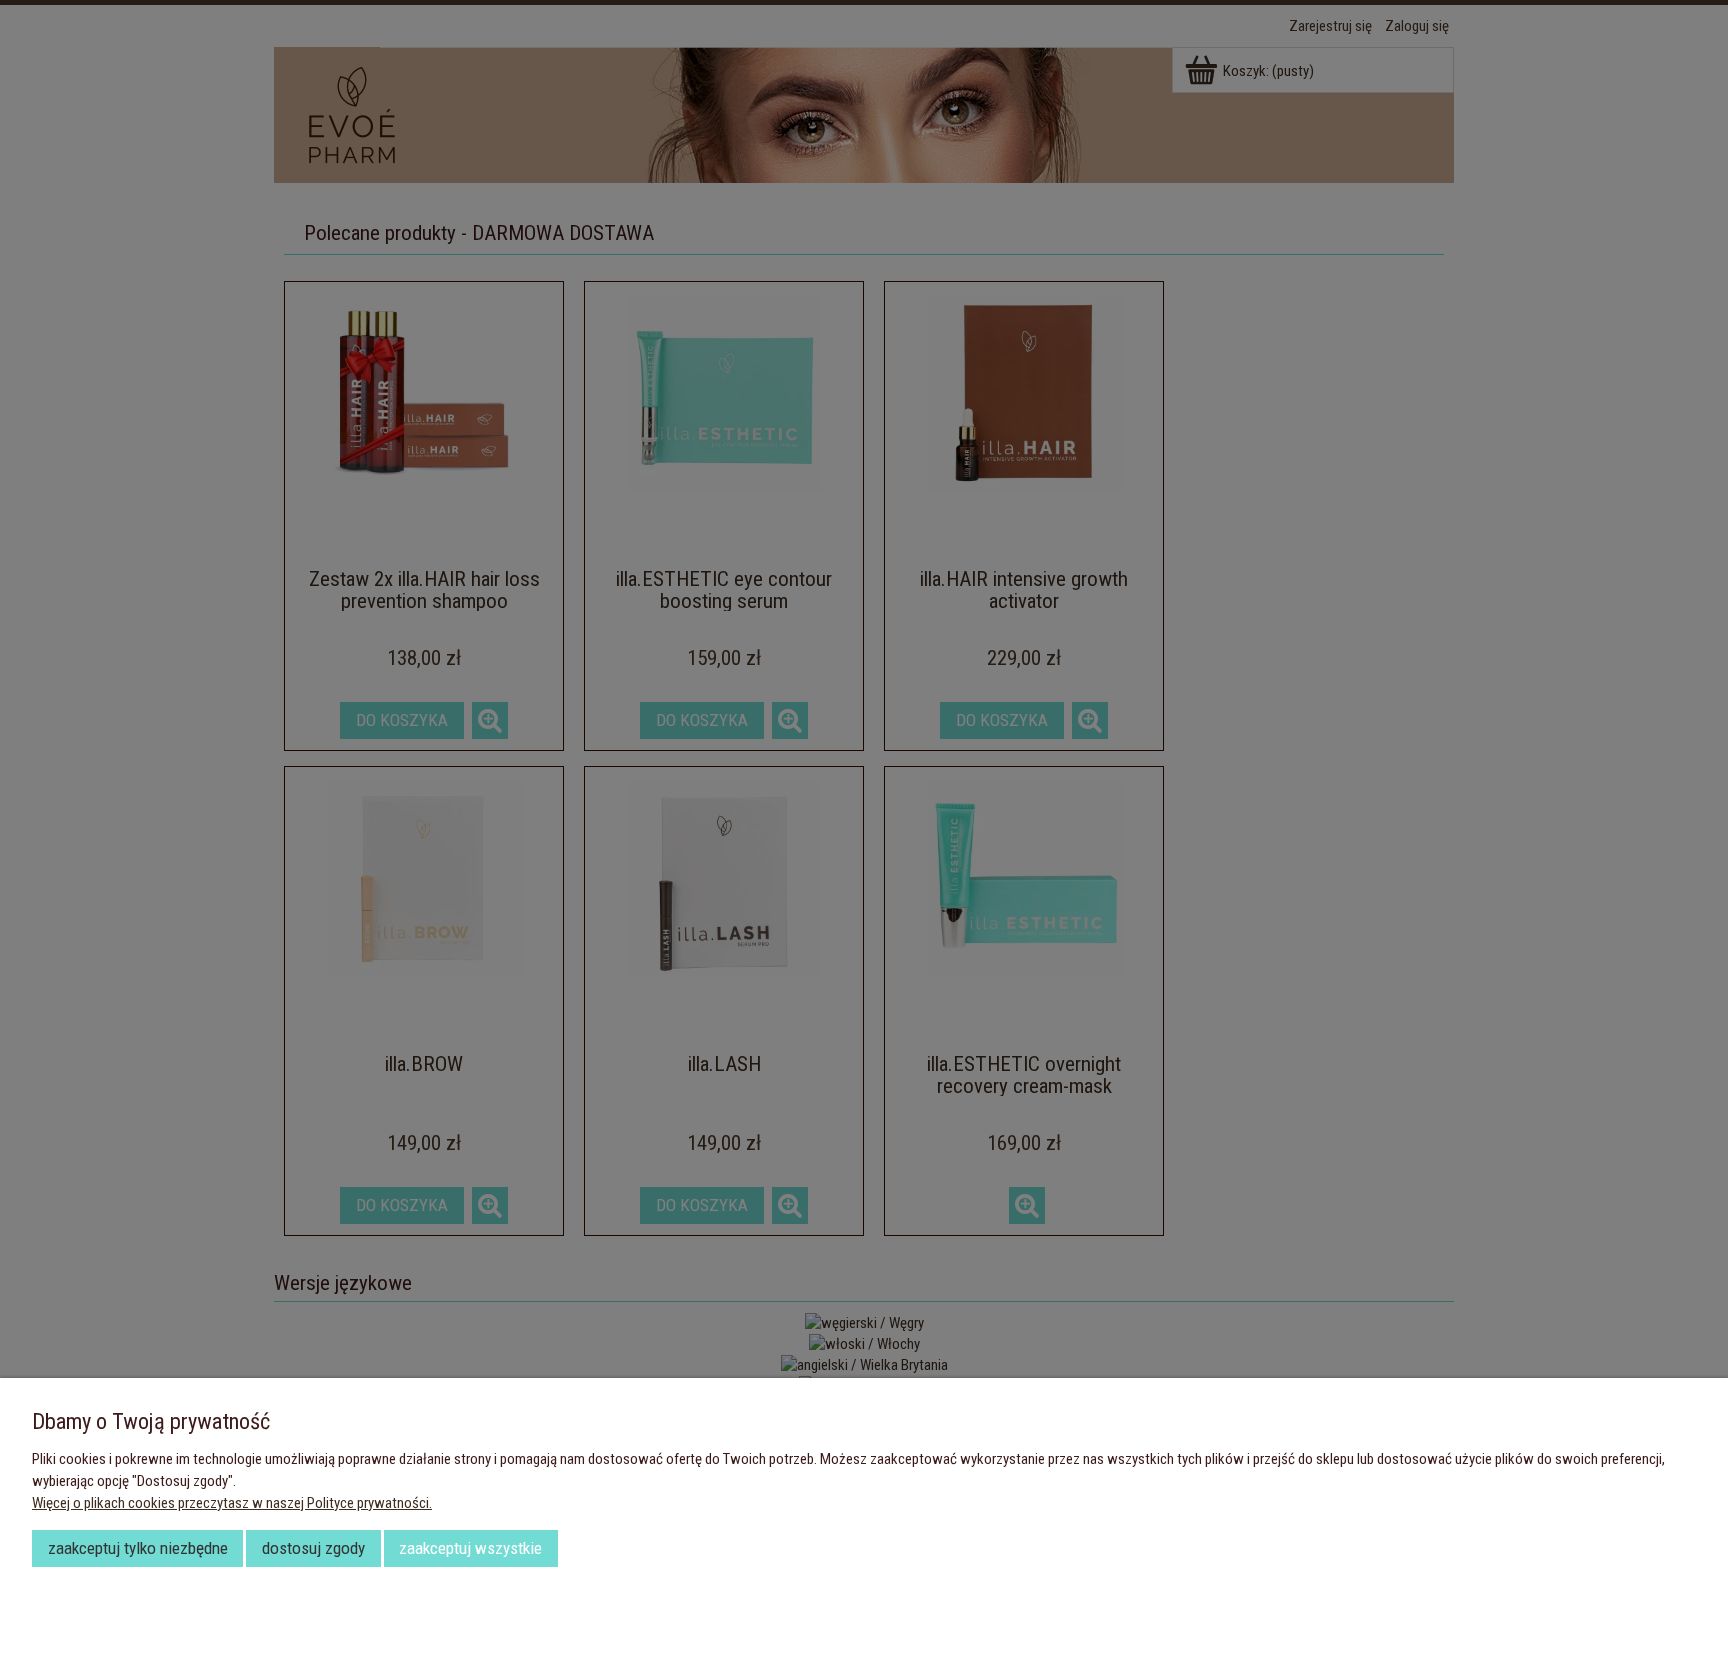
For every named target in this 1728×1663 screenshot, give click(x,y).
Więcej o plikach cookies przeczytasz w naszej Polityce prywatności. (232, 1503)
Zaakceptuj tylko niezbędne (138, 1548)
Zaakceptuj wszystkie (470, 1548)
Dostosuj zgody (313, 1548)
